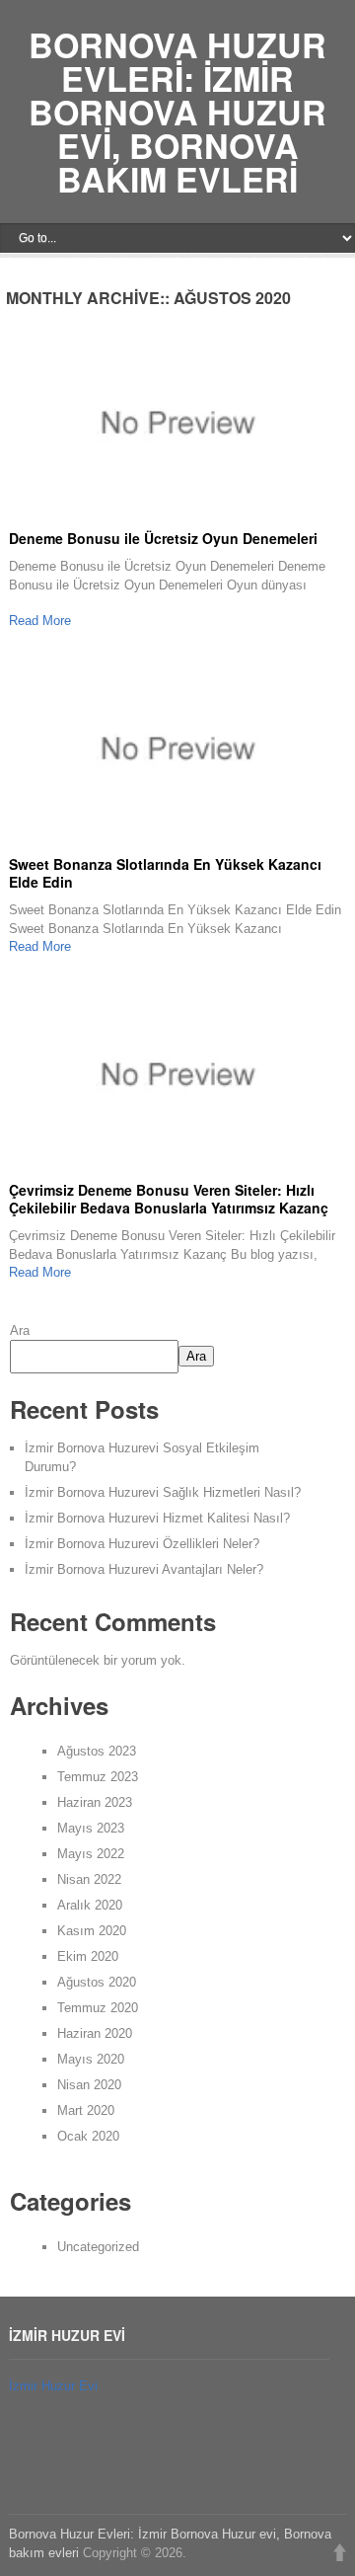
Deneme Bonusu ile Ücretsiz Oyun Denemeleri (163, 538)
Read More (40, 621)
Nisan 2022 (89, 1879)
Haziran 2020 (95, 2033)
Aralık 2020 (90, 1905)
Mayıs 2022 (91, 1854)
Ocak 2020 (88, 2136)
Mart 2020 (86, 2110)
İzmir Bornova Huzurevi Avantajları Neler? (144, 1569)
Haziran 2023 (95, 1802)
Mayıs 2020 (91, 2059)
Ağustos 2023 (97, 1751)
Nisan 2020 (89, 2085)
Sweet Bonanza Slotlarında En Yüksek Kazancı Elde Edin (165, 873)
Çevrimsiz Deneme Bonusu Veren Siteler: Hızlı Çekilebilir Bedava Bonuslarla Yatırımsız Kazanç (169, 1199)
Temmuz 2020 (98, 2008)
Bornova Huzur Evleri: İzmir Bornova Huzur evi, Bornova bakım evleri (177, 112)
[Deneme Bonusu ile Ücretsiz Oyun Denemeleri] (177, 427)
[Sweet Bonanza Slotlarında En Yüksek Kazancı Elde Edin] (177, 752)
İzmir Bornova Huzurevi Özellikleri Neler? (142, 1544)
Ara (20, 1330)
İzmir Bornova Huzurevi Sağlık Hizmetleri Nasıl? (163, 1492)
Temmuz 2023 (98, 1777)
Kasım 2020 (92, 1931)
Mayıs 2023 (91, 1828)
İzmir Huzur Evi (53, 2386)
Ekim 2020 (88, 1956)
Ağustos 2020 (97, 1982)
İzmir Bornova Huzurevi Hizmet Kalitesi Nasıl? (157, 1518)
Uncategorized (98, 2247)
